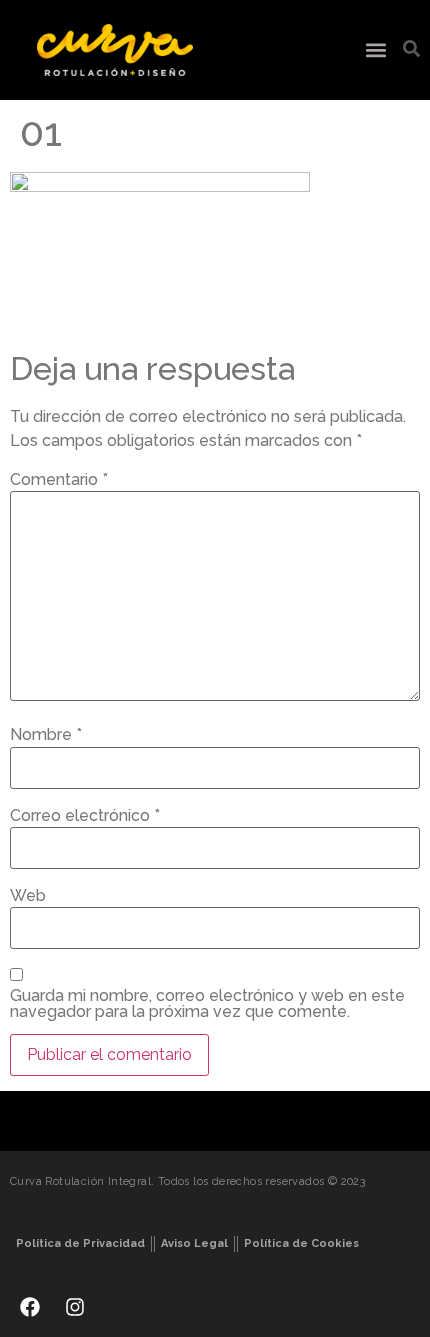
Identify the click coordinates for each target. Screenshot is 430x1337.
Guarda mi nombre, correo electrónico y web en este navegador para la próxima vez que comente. (207, 1004)
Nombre (46, 735)
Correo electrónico (85, 816)
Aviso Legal (194, 1243)
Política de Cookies (301, 1243)
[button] (375, 50)
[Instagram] (75, 1307)
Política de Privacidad (80, 1243)
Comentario (59, 480)
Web (28, 896)
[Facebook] (30, 1307)
